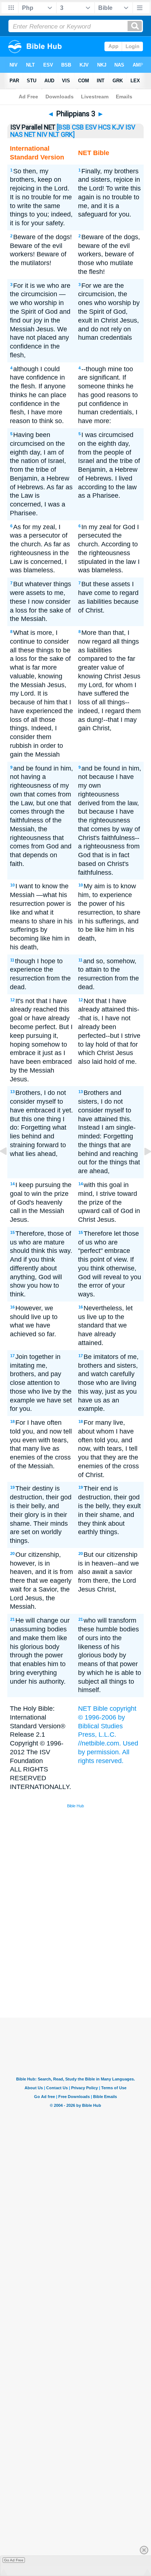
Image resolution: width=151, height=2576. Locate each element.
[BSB (64, 127)
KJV (118, 127)
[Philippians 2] (9, 1168)
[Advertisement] (85, 1963)
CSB (78, 127)
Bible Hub (75, 1806)
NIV (42, 135)
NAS (16, 135)
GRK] (68, 135)
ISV (130, 127)
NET (30, 135)
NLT (54, 135)
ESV (91, 127)
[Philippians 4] (142, 1168)
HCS (104, 127)
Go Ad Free (14, 2560)
